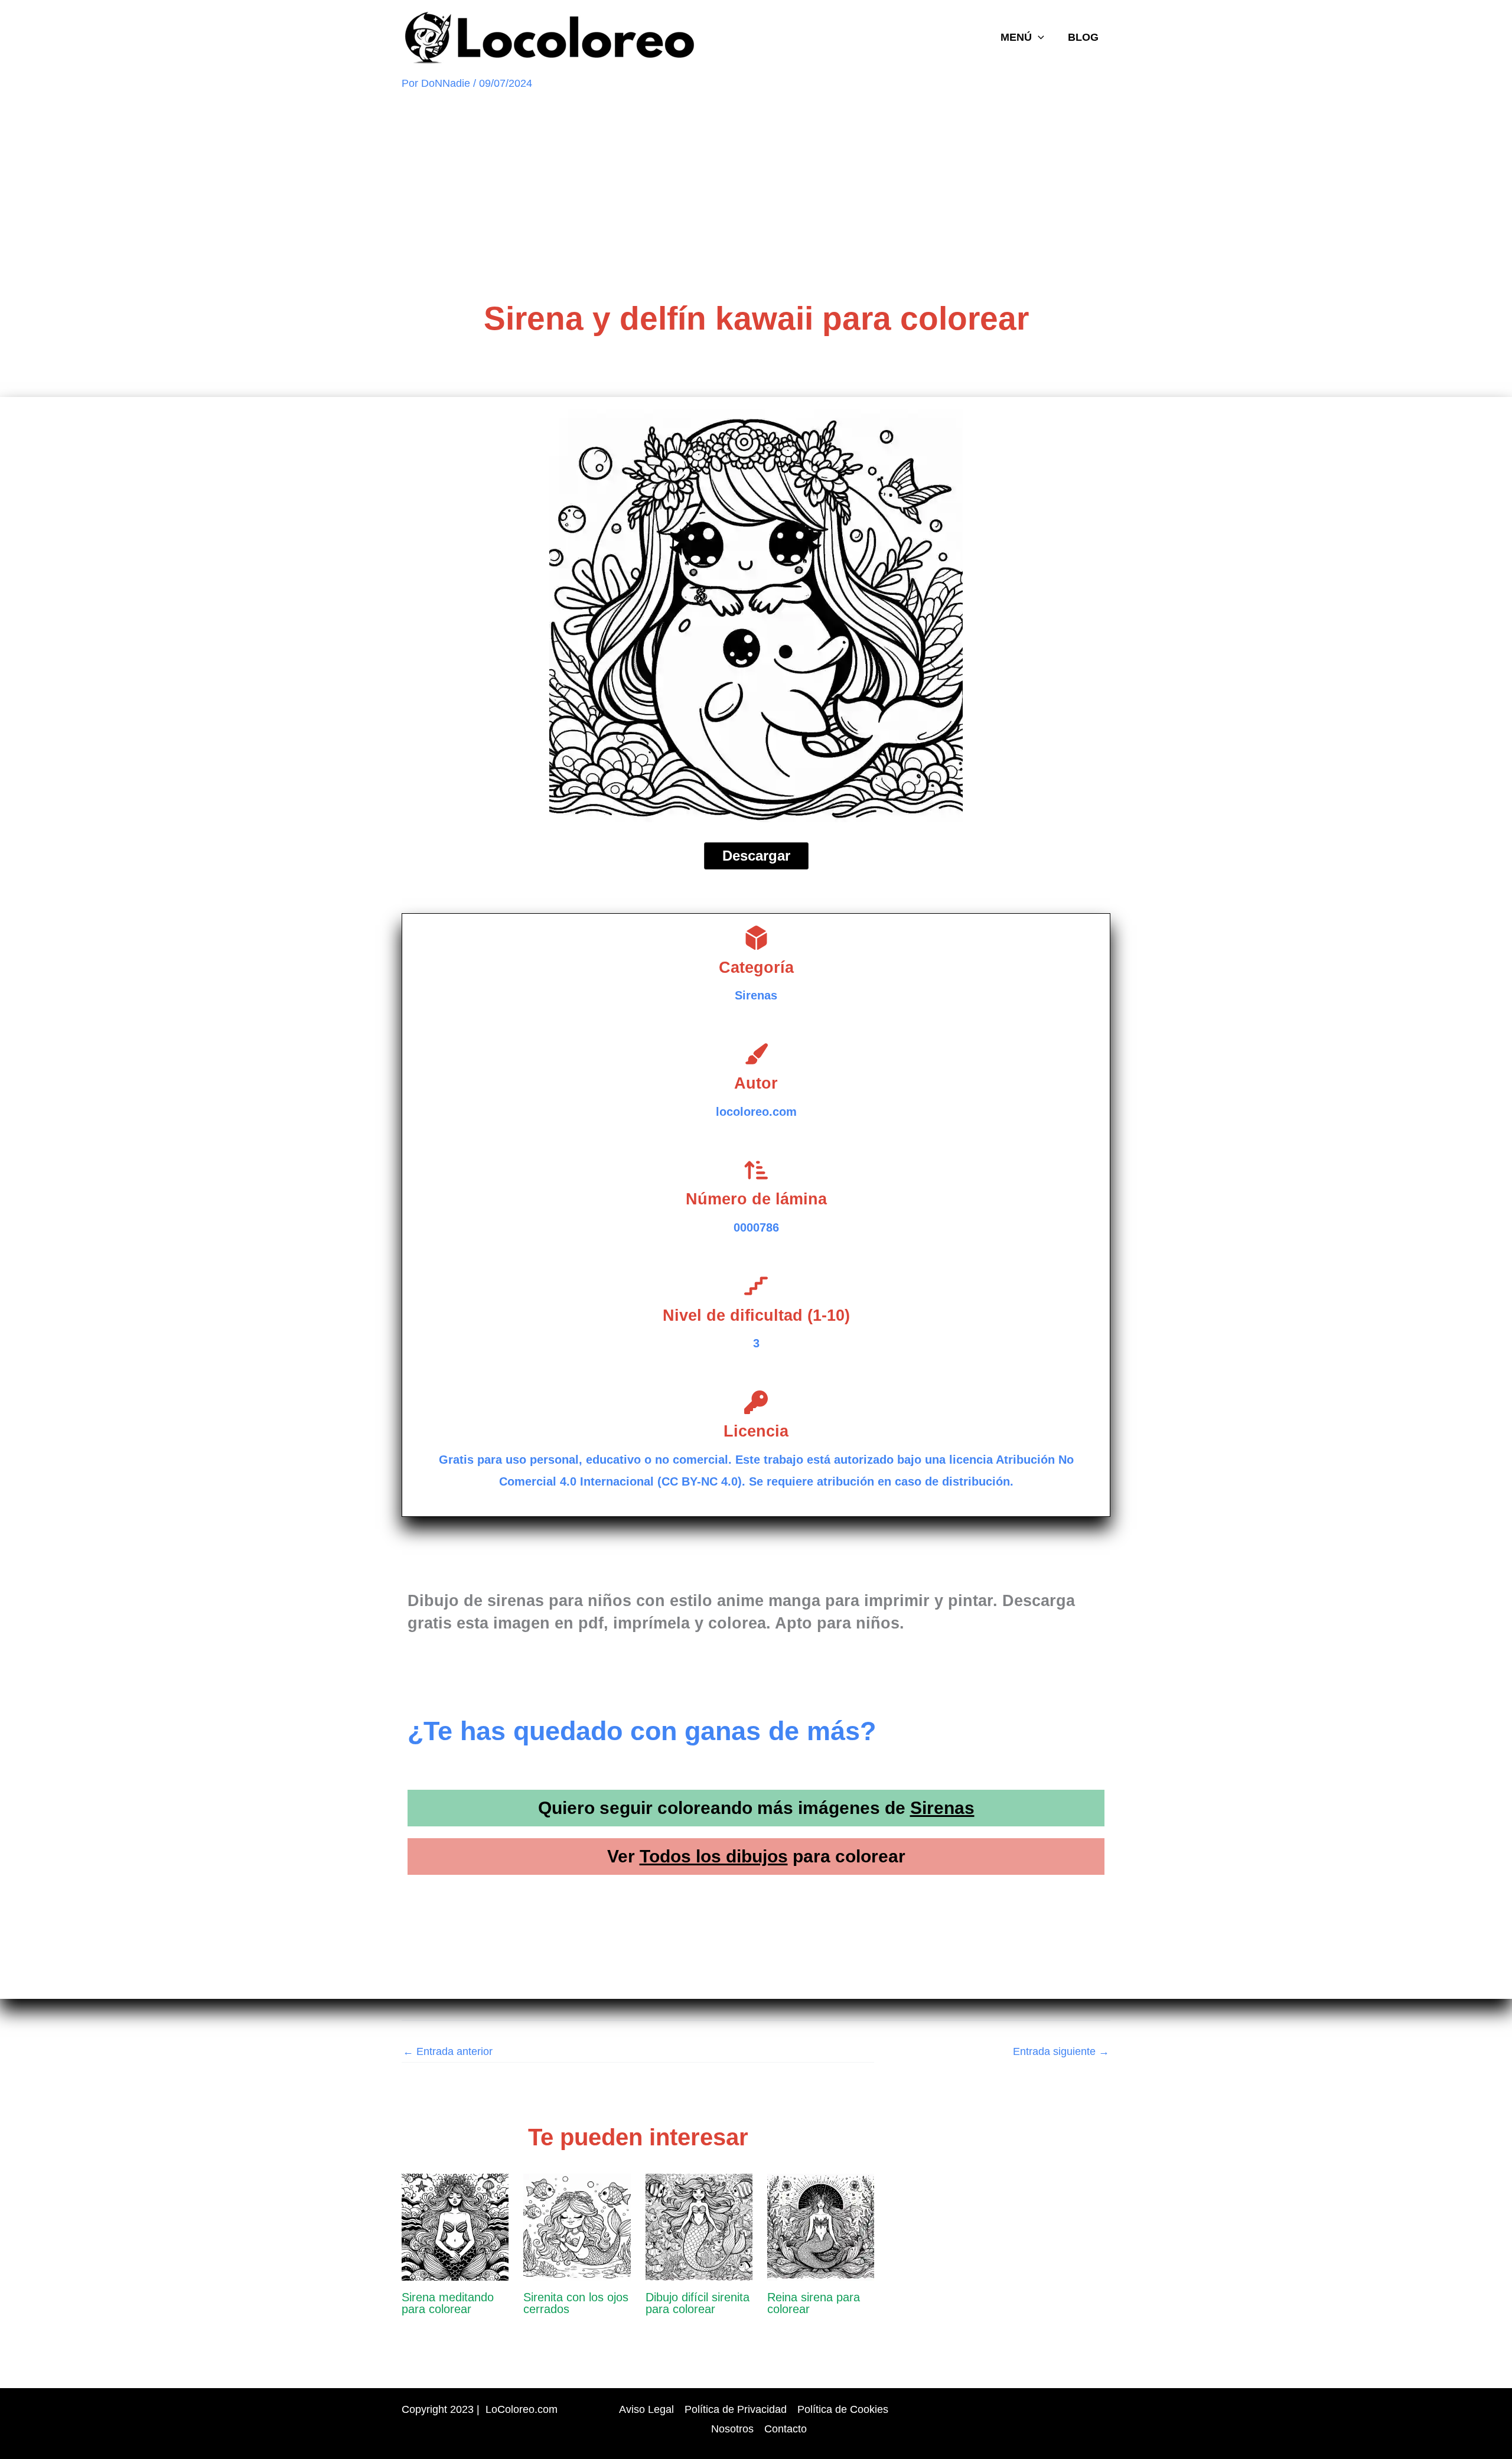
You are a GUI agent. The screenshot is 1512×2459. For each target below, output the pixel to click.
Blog (1083, 37)
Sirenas (942, 1808)
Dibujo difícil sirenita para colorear (698, 2303)
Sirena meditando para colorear (448, 2303)
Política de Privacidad (736, 2409)
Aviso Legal (646, 2409)
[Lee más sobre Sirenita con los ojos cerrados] (577, 2226)
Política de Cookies (843, 2409)
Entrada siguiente (1061, 2051)
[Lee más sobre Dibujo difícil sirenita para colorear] (699, 2226)
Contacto (786, 2429)
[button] (1038, 37)
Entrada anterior (448, 2051)
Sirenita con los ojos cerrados (576, 2303)
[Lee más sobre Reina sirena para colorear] (821, 2226)
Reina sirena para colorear (814, 2303)
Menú (1016, 37)
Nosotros (732, 2429)
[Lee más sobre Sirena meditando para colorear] (455, 2226)
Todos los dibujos (714, 1856)
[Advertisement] (756, 195)
